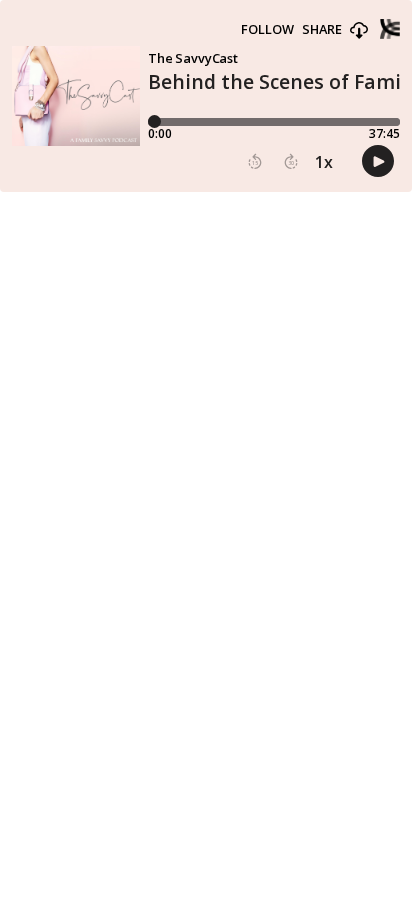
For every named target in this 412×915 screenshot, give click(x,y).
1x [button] (324, 162)
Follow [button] (267, 29)
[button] (359, 31)
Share (322, 29)
